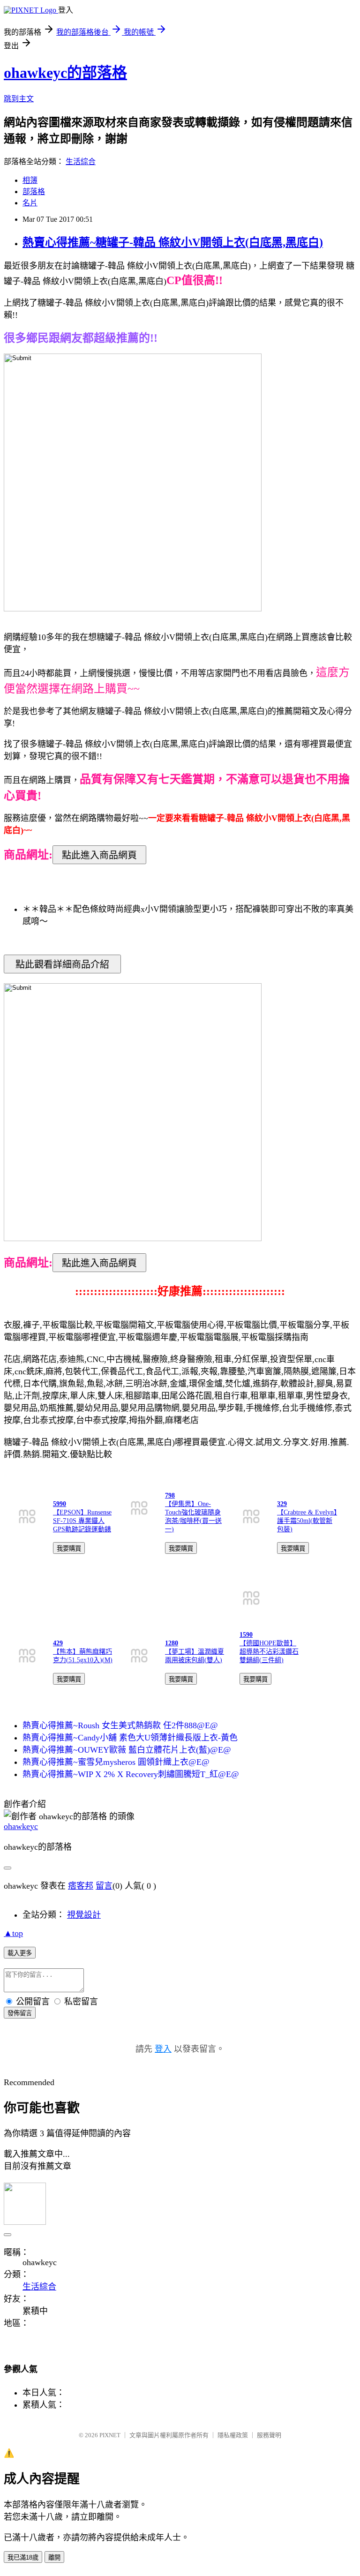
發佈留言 (20, 2013)
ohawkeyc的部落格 (65, 73)
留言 (104, 1886)
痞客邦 (81, 1886)
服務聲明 (269, 2435)
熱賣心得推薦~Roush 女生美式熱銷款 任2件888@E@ (120, 1725)
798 (170, 1495)
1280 (172, 1643)
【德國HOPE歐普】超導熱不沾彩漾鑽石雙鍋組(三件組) (269, 1652)
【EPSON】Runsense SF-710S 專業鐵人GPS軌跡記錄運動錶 (82, 1521)
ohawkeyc (21, 1826)
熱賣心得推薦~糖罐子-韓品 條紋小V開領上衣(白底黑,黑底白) (173, 242)
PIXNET (110, 2435)
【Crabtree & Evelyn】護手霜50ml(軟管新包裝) (307, 1521)
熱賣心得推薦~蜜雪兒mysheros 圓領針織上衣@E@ (116, 1762)
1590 (246, 1635)
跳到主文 (19, 99)
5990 (60, 1504)
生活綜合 (81, 162)
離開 (54, 2557)
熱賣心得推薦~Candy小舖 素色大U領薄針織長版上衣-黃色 (130, 1738)
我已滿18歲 (23, 2557)
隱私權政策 (233, 2435)
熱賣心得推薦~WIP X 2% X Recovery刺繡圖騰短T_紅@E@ (131, 1774)
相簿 (30, 180)
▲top (13, 1933)
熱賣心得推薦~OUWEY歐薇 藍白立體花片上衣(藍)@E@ (127, 1750)
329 (282, 1504)
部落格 (34, 192)
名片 (30, 203)
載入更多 (20, 1953)
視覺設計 (84, 1915)
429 (58, 1643)
